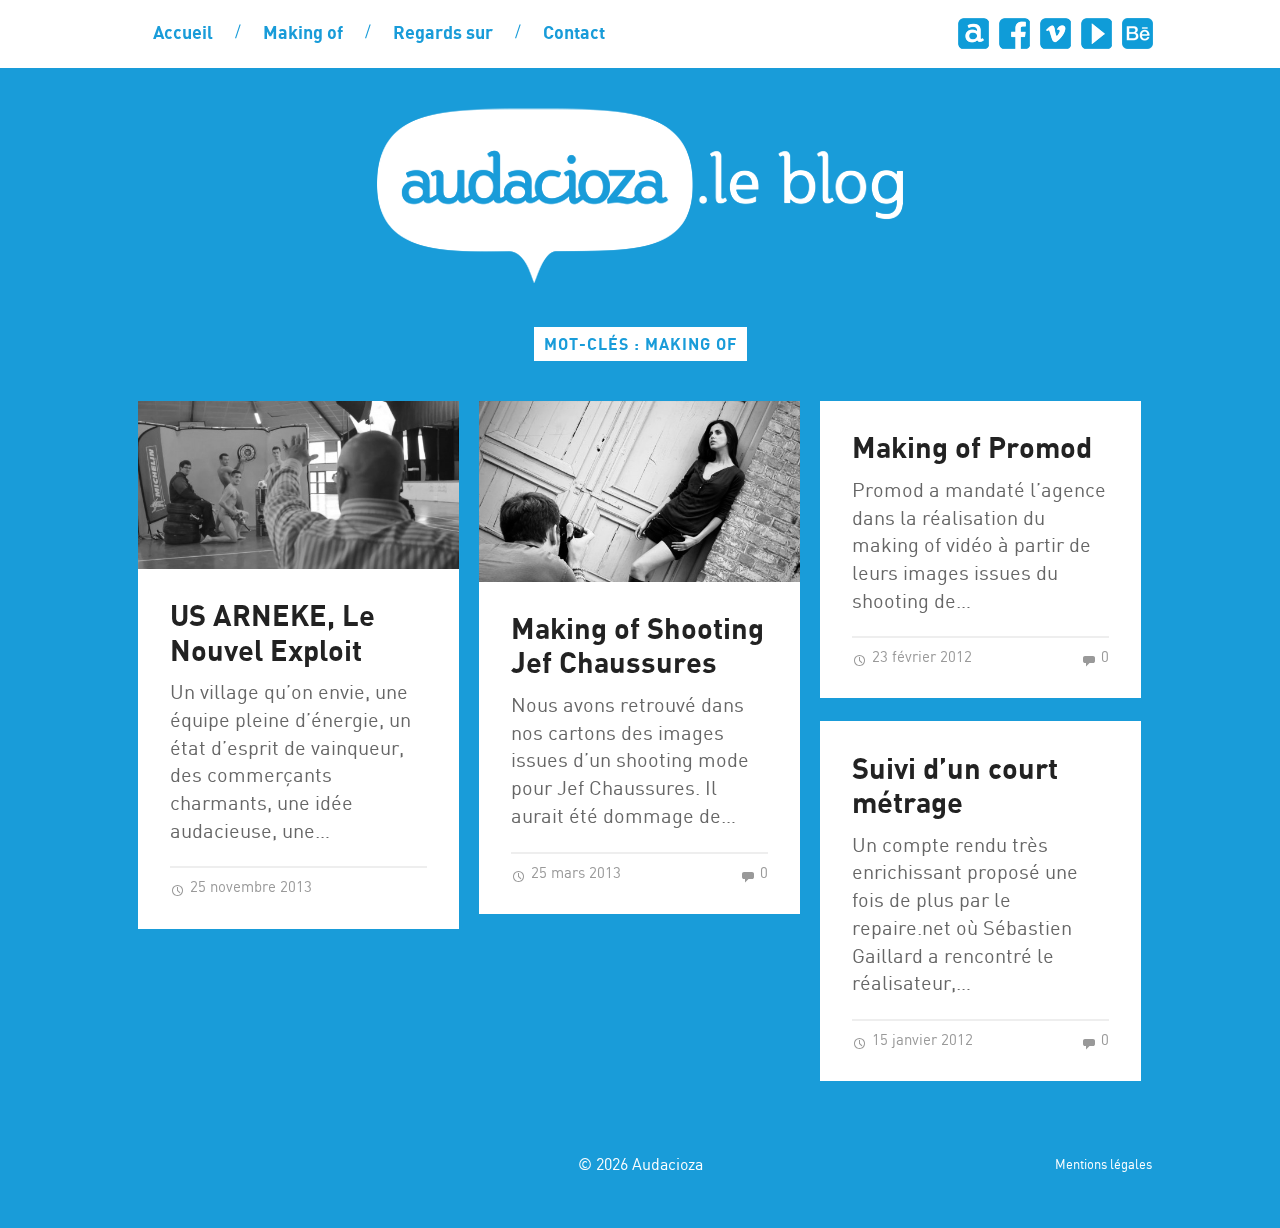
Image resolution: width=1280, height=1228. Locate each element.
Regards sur (443, 34)
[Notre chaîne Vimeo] (1054, 33)
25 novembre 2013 (249, 888)
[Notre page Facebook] (1013, 33)
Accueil (183, 34)
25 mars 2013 (574, 874)
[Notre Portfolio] (1136, 33)
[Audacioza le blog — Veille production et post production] (640, 195)
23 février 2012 (920, 658)
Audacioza (667, 1165)
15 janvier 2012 (920, 1041)
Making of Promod (972, 449)
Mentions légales (1103, 1165)
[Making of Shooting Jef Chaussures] (639, 491)
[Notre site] (972, 33)
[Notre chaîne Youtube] (1095, 33)
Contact (574, 34)
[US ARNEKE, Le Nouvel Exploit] (298, 485)
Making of (303, 34)
